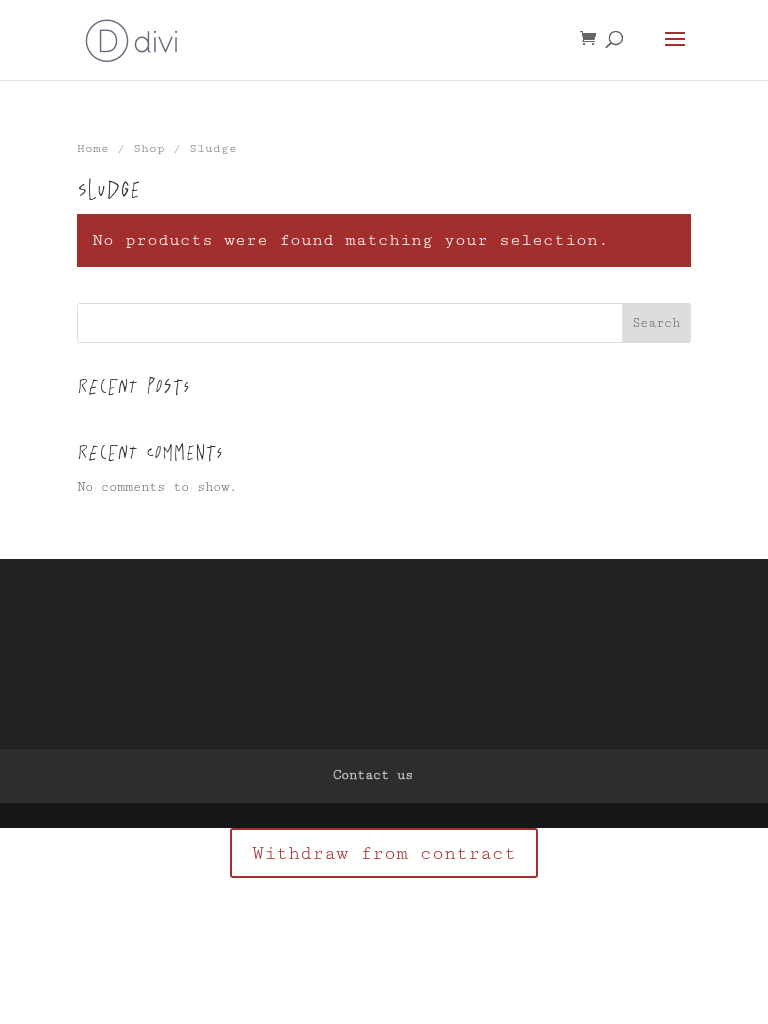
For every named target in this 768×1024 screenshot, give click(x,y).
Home (93, 148)
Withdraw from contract (384, 853)
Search (656, 323)
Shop (149, 148)
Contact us (373, 775)
